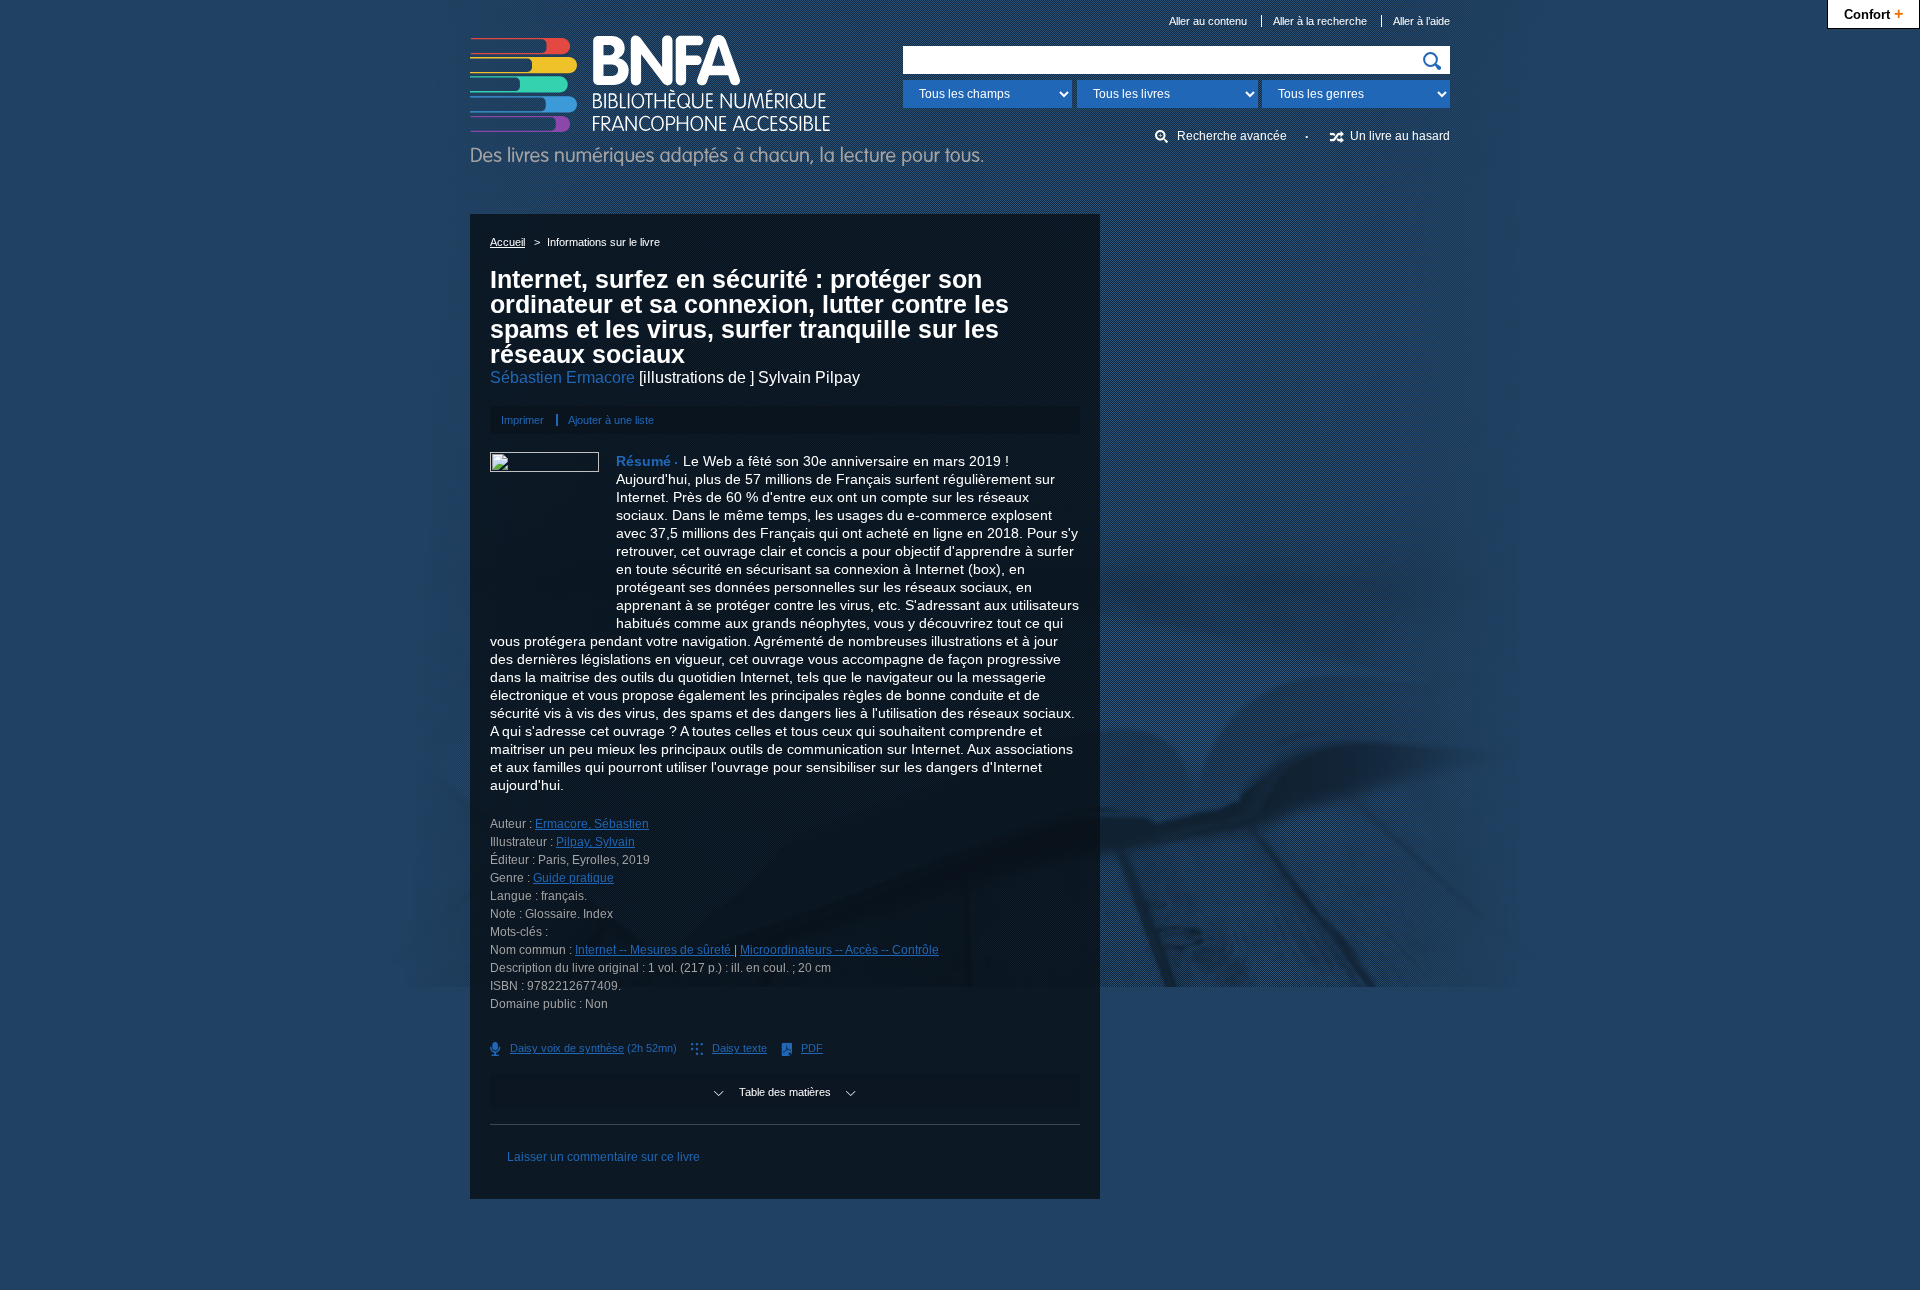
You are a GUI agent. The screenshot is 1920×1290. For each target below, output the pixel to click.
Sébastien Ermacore (562, 377)
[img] (1432, 61)
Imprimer (522, 420)
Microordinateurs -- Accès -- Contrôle (839, 950)
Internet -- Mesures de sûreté (654, 950)
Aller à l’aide (1421, 21)
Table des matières (785, 1092)
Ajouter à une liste (611, 420)
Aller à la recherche (1320, 21)
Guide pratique (573, 878)
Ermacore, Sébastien (592, 824)
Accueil (507, 242)
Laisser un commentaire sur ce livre (603, 1157)
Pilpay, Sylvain (595, 842)
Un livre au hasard (1400, 136)
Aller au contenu (1208, 21)
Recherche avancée (1232, 136)
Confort (1873, 13)
